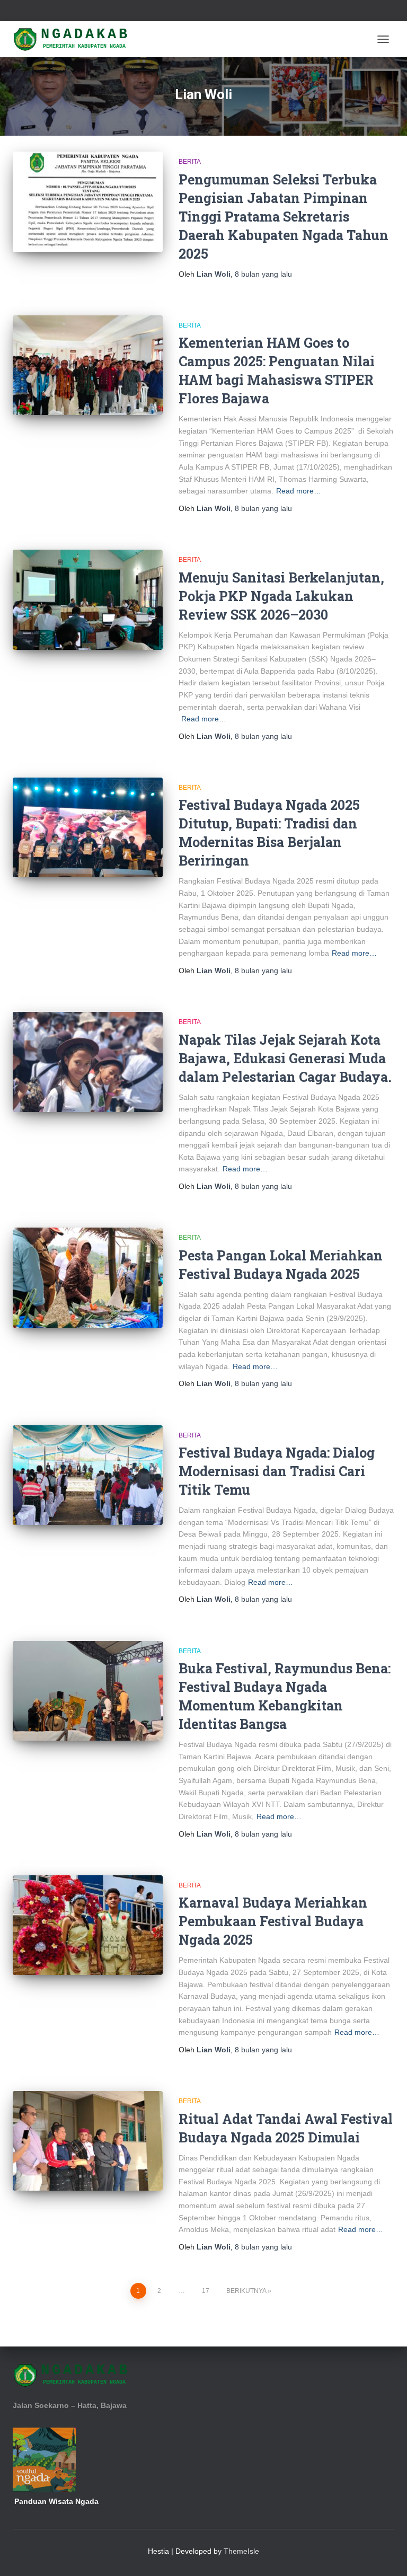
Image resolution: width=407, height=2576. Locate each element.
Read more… (299, 491)
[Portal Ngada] (76, 39)
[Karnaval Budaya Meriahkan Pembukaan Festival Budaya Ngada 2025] (88, 1925)
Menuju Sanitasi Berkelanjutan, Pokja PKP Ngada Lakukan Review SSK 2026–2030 (281, 596)
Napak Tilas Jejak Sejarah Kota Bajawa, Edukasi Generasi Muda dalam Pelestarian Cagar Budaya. (285, 1058)
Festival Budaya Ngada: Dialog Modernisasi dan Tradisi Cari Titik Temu (277, 1471)
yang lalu (263, 274)
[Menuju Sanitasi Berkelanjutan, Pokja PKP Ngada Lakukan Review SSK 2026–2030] (88, 599)
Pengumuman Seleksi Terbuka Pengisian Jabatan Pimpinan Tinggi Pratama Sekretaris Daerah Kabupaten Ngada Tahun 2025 (284, 217)
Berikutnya (246, 2291)
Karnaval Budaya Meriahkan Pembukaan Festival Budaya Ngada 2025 (273, 1921)
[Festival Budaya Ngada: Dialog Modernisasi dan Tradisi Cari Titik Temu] (88, 1475)
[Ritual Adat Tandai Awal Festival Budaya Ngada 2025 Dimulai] (88, 2141)
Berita (190, 162)
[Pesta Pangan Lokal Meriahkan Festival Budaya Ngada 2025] (88, 1277)
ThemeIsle (241, 2551)
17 (206, 2291)
